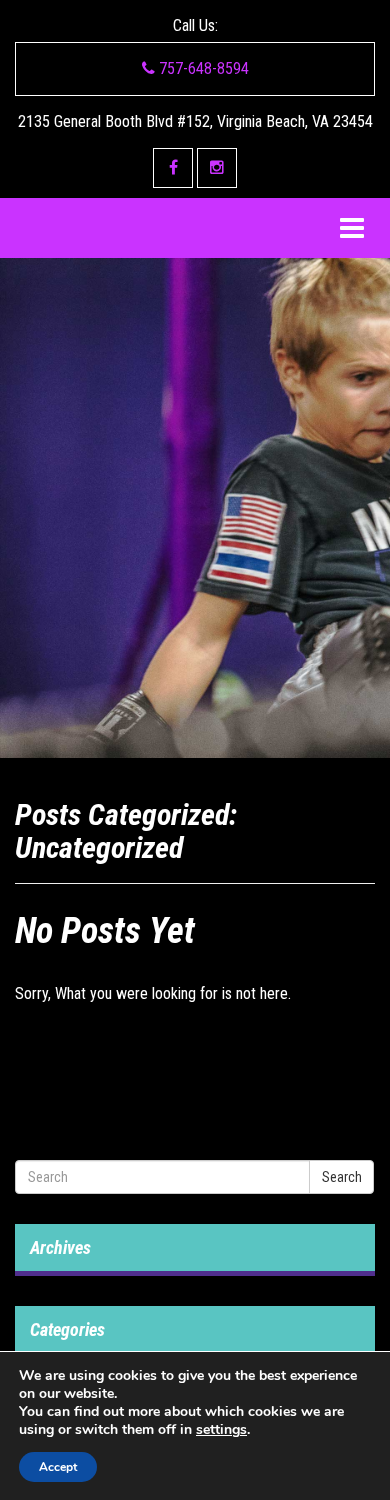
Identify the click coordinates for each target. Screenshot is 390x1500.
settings (221, 1430)
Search (342, 1177)
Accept (58, 1467)
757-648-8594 (202, 68)
